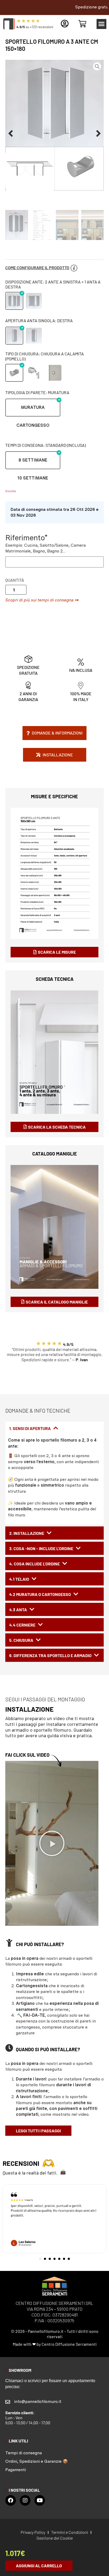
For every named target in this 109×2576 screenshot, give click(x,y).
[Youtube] (40, 2500)
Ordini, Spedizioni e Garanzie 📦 (37, 2461)
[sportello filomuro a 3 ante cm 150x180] (54, 125)
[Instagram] (25, 2500)
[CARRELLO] (82, 24)
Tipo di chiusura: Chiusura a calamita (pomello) (45, 356)
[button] (102, 24)
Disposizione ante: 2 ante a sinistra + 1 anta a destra (53, 284)
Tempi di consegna (24, 2453)
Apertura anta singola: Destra (39, 320)
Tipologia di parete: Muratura (37, 392)
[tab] (54, 1428)
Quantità (15, 580)
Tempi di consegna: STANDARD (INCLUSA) (46, 445)
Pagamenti (16, 2470)
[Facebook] (11, 2500)
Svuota (11, 491)
